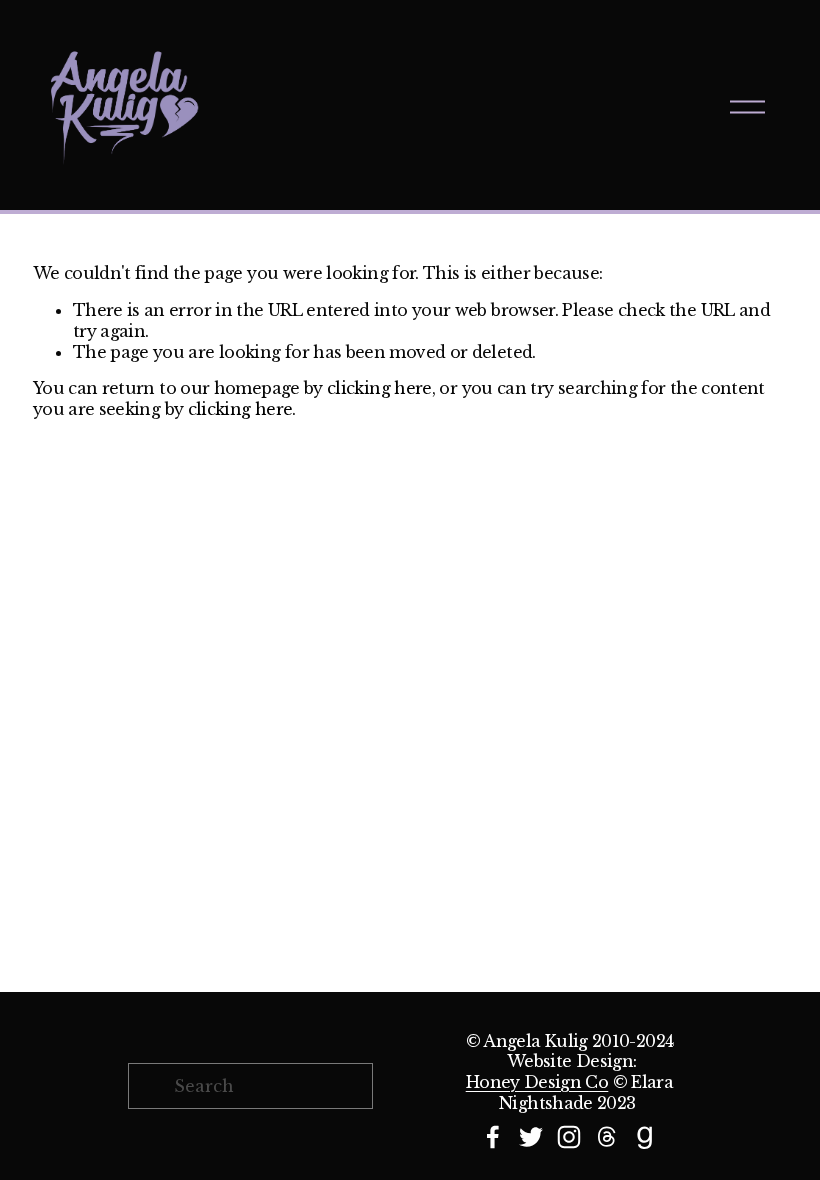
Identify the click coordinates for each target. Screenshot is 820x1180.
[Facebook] (493, 1137)
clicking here (379, 388)
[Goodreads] (645, 1137)
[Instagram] (569, 1137)
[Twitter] (531, 1137)
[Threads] (607, 1137)
